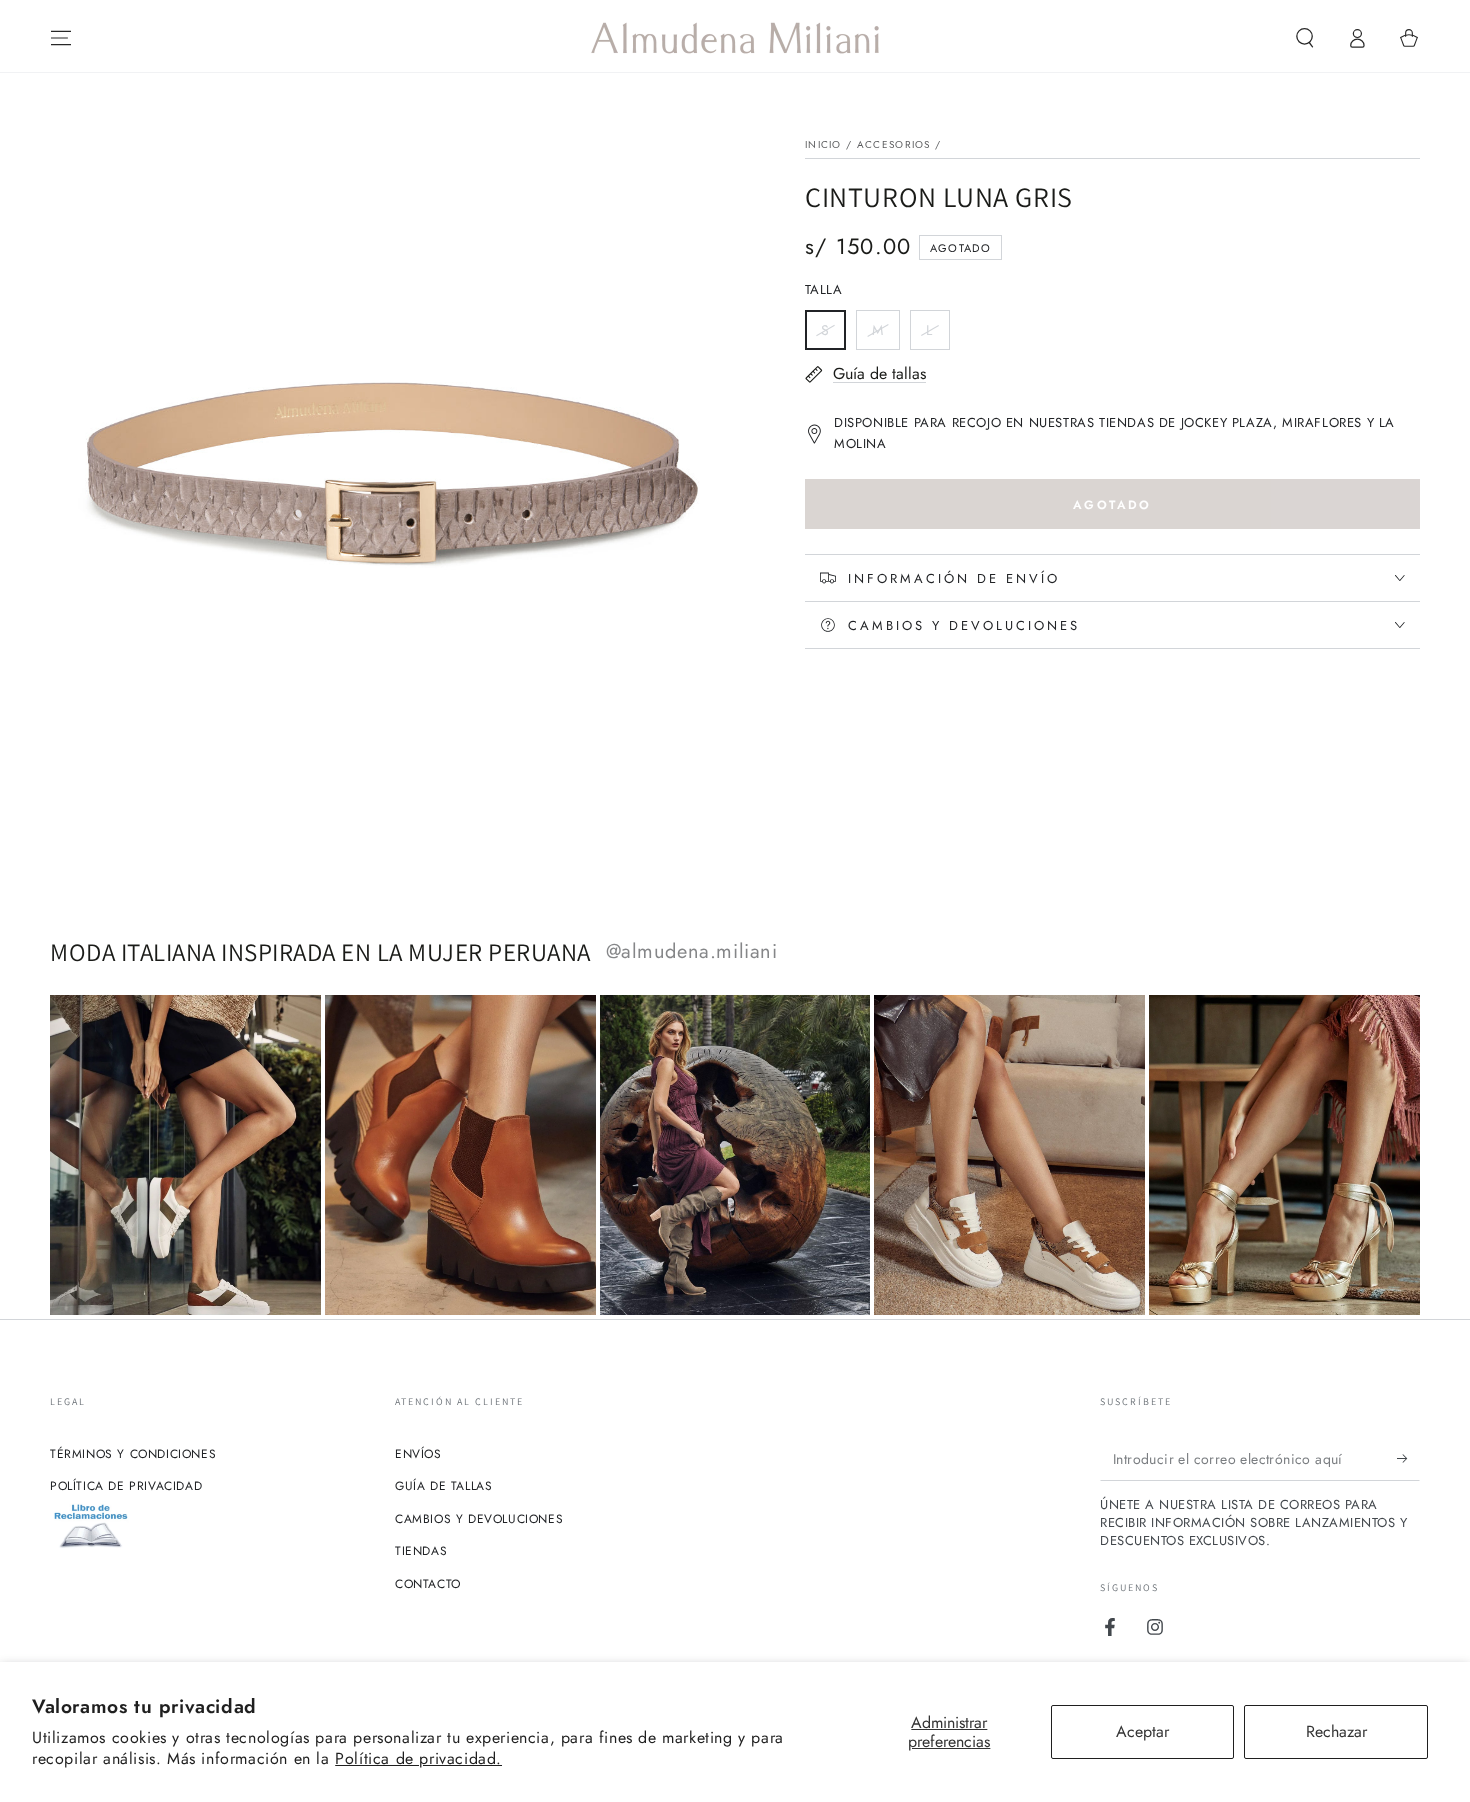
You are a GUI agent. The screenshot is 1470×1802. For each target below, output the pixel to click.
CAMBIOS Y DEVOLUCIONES (479, 1519)
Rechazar (1336, 1731)
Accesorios (894, 144)
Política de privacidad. (418, 1758)
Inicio (823, 144)
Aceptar (1142, 1731)
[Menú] (61, 38)
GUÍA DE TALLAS (443, 1486)
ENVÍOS (418, 1454)
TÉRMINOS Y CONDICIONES (133, 1454)
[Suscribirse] (1408, 1458)
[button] (1305, 38)
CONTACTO (428, 1584)
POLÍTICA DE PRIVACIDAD (126, 1486)
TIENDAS (421, 1551)
